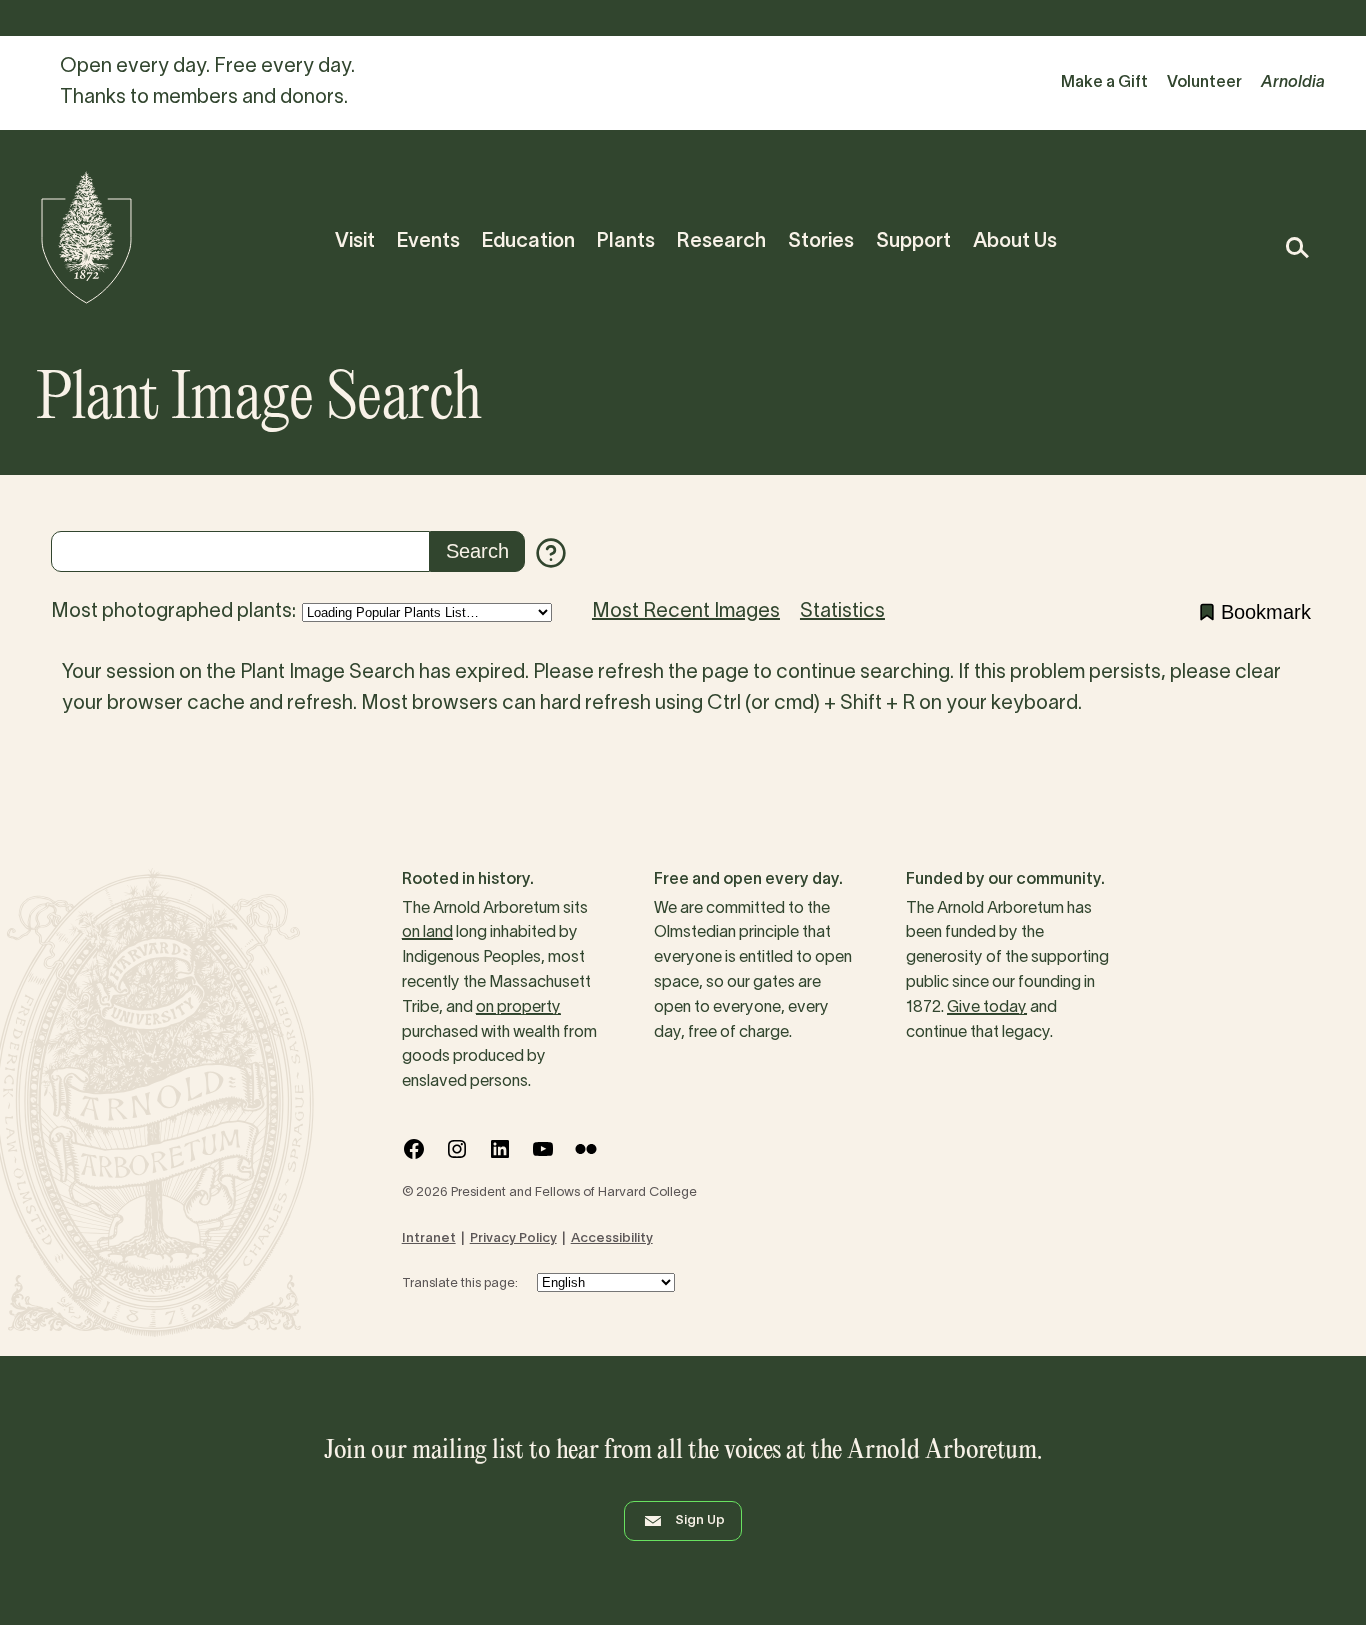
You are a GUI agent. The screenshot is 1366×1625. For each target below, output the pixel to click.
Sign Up (700, 1521)
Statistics (842, 612)
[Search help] (551, 553)
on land (427, 933)
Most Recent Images (686, 612)
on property (518, 1008)
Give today (987, 1008)
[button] (1296, 247)
